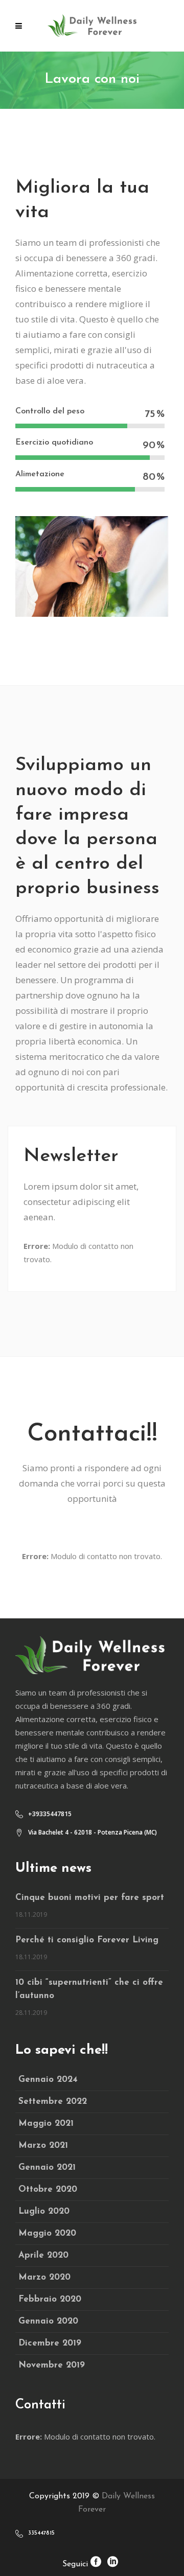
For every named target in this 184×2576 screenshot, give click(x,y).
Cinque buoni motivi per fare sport (90, 1898)
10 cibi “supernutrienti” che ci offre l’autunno (89, 1989)
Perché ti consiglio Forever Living (87, 1940)
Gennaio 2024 (48, 2080)
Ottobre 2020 (48, 2189)
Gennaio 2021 (47, 2167)
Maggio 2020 (47, 2233)
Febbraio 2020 (50, 2299)
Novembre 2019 (52, 2365)
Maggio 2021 (46, 2124)
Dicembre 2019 (50, 2343)
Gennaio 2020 (48, 2321)
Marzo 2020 (44, 2277)
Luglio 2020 (44, 2211)
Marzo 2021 (43, 2145)
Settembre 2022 (53, 2102)
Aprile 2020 (43, 2255)
